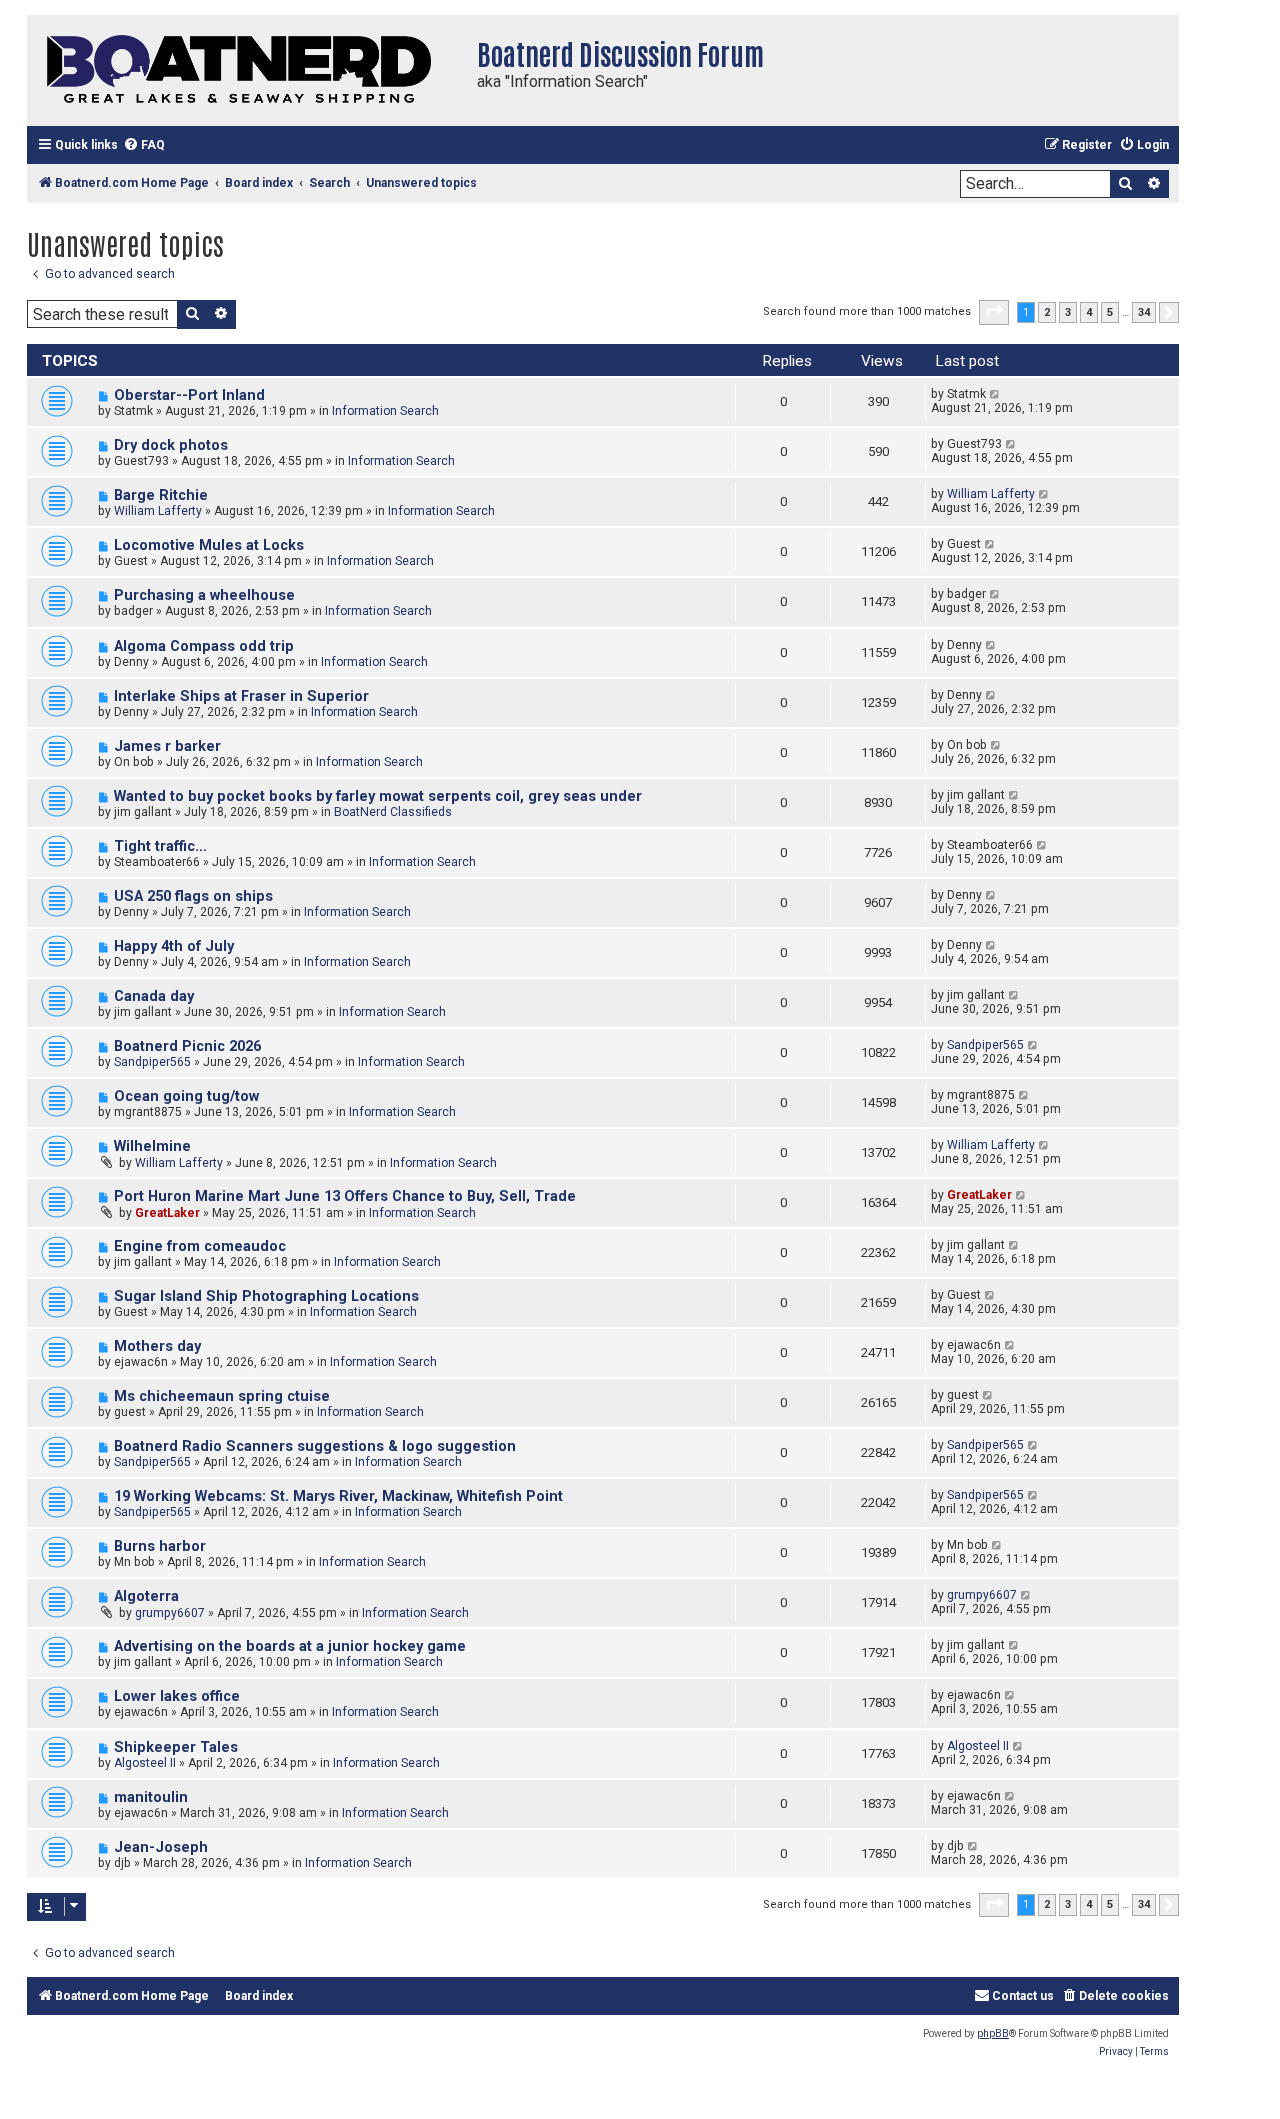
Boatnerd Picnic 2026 (187, 1046)
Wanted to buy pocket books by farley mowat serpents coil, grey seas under (378, 796)
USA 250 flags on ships (193, 896)
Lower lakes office (177, 1696)
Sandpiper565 (152, 1062)
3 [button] (1068, 312)
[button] (994, 312)
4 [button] (1089, 312)
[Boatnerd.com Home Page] (247, 70)
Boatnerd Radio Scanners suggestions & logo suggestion (315, 1446)
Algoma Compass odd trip (204, 646)
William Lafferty (158, 511)
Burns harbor (160, 1546)
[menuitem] (144, 145)
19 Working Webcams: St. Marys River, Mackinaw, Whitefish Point (338, 1496)
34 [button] (1144, 312)
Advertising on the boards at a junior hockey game (290, 1646)
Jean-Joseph (161, 1847)
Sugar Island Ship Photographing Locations (266, 1296)
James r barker (167, 746)
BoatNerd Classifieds (393, 812)
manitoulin (151, 1797)
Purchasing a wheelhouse (204, 595)
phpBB (993, 2033)
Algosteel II (145, 1763)
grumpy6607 (170, 1613)
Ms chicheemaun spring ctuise (222, 1396)
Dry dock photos (171, 445)
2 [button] (1047, 312)
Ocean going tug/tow (186, 1096)
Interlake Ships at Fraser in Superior (241, 696)
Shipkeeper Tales (176, 1747)
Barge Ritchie (161, 495)
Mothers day (157, 1346)
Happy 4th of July (174, 946)
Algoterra (146, 1596)
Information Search (385, 411)
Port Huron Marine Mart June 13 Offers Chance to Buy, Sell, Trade (345, 1196)
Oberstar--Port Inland (189, 395)
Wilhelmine (152, 1146)
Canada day (154, 996)
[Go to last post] (995, 394)
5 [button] (1110, 312)
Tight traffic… (160, 846)
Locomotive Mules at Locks (209, 545)
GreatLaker (167, 1213)
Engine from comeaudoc (200, 1246)
